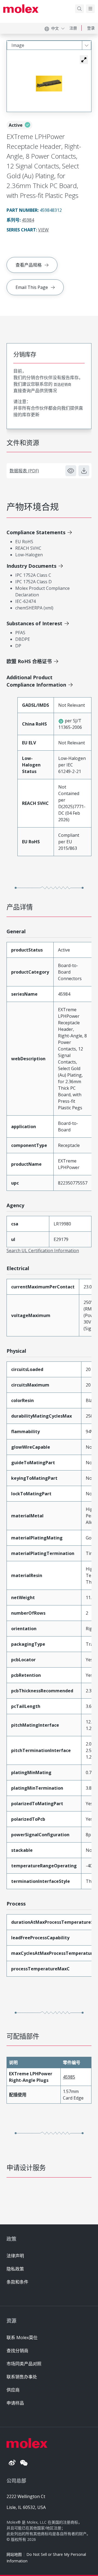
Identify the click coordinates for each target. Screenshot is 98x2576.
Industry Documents (31, 566)
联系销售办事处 (22, 2377)
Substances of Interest (34, 623)
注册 (73, 28)
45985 (69, 2077)
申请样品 (15, 2403)
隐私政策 (15, 2269)
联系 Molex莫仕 (22, 2338)
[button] (84, 60)
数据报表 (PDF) (24, 471)
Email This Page (32, 287)
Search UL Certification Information (43, 1251)
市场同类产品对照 (24, 2364)
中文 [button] (55, 28)
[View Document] (71, 471)
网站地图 (14, 2554)
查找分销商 (17, 2351)
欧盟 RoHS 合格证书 (29, 661)
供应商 (13, 2390)
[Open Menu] (90, 9)
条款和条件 (17, 2282)
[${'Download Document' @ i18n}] (84, 471)
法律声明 (15, 2256)
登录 (91, 28)
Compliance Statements (36, 532)
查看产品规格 (29, 265)
